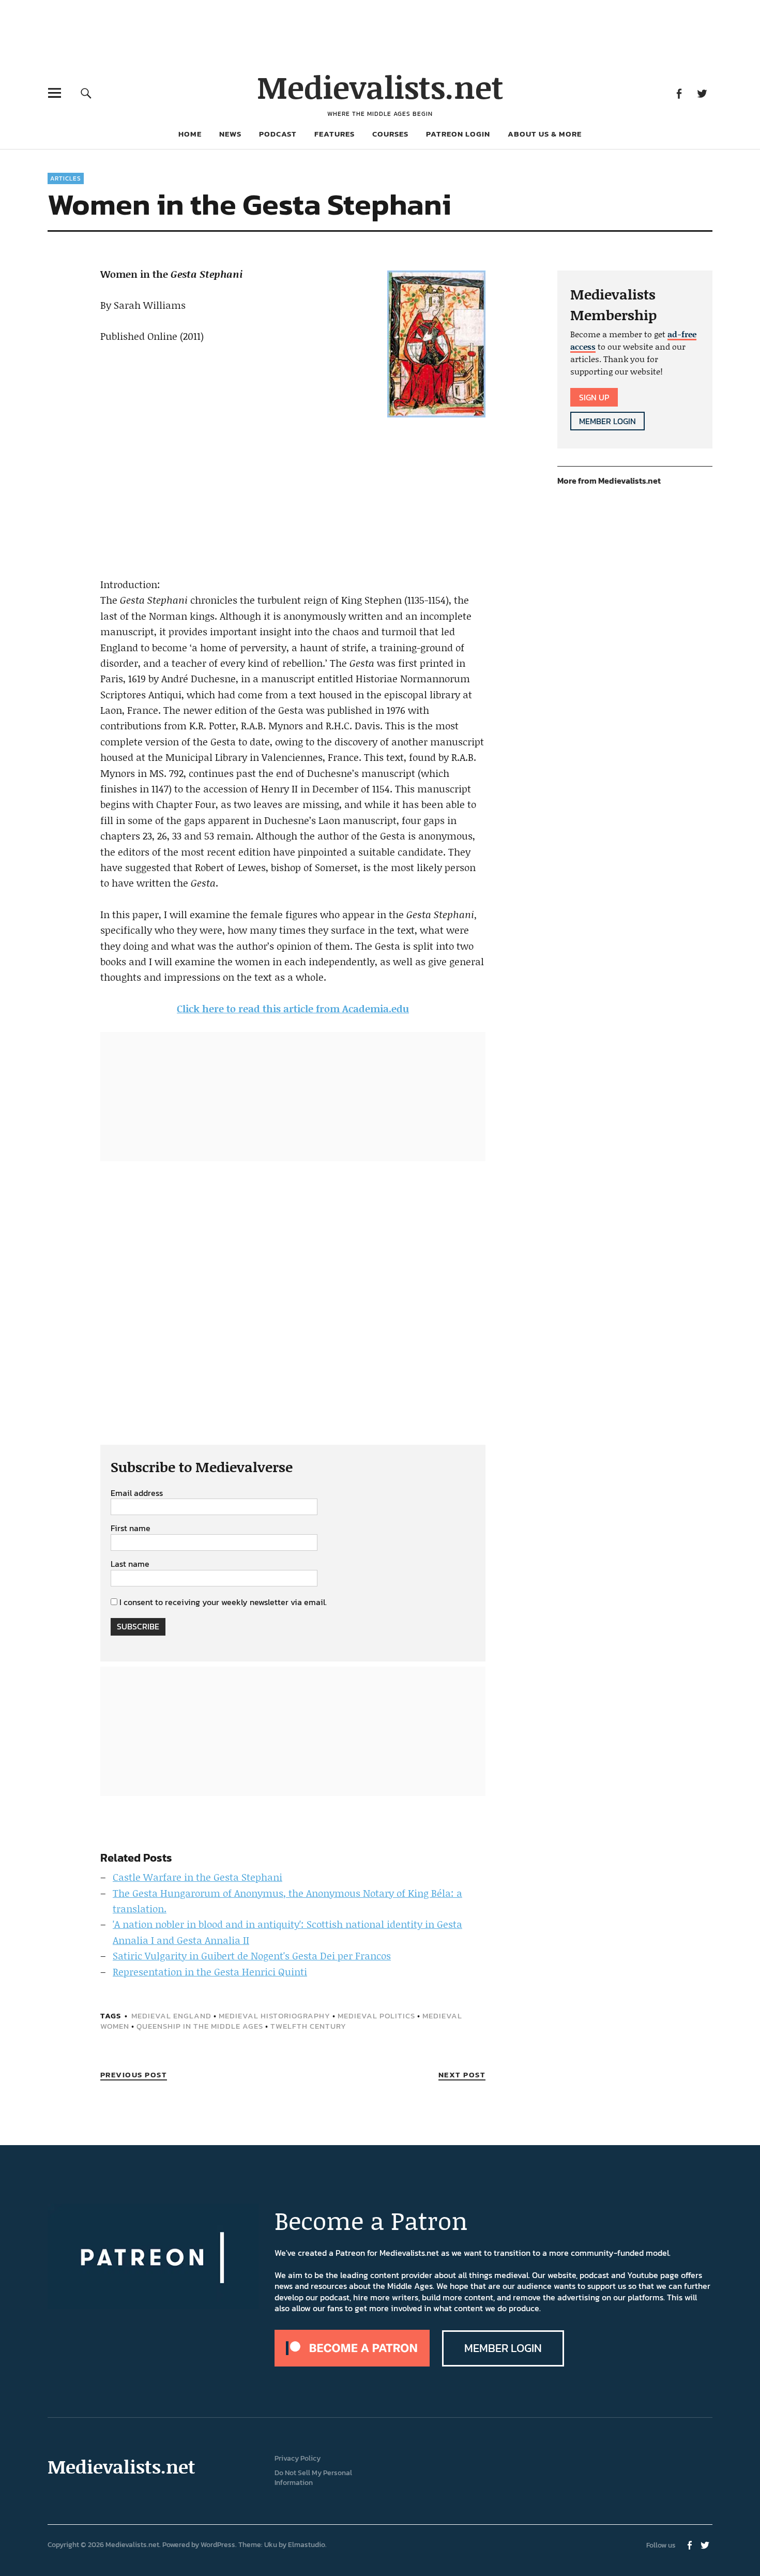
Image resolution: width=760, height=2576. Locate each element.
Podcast (278, 134)
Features (335, 134)
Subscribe (138, 1626)
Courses (390, 134)
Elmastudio (307, 2545)
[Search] (86, 93)
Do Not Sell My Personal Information (313, 2478)
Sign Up (594, 397)
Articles (66, 178)
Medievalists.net (380, 87)
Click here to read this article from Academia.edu (293, 1008)
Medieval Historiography (275, 2016)
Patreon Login (458, 134)
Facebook (679, 93)
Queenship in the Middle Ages (200, 2026)
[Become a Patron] (352, 2363)
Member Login (607, 421)
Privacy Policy (298, 2458)
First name (131, 1529)
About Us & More (545, 134)
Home (190, 134)
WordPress (218, 2545)
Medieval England (171, 2016)
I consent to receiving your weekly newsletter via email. (223, 1602)
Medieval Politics (376, 2016)
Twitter (702, 93)
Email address (137, 1493)
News (230, 134)
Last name (130, 1564)
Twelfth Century (308, 2026)
